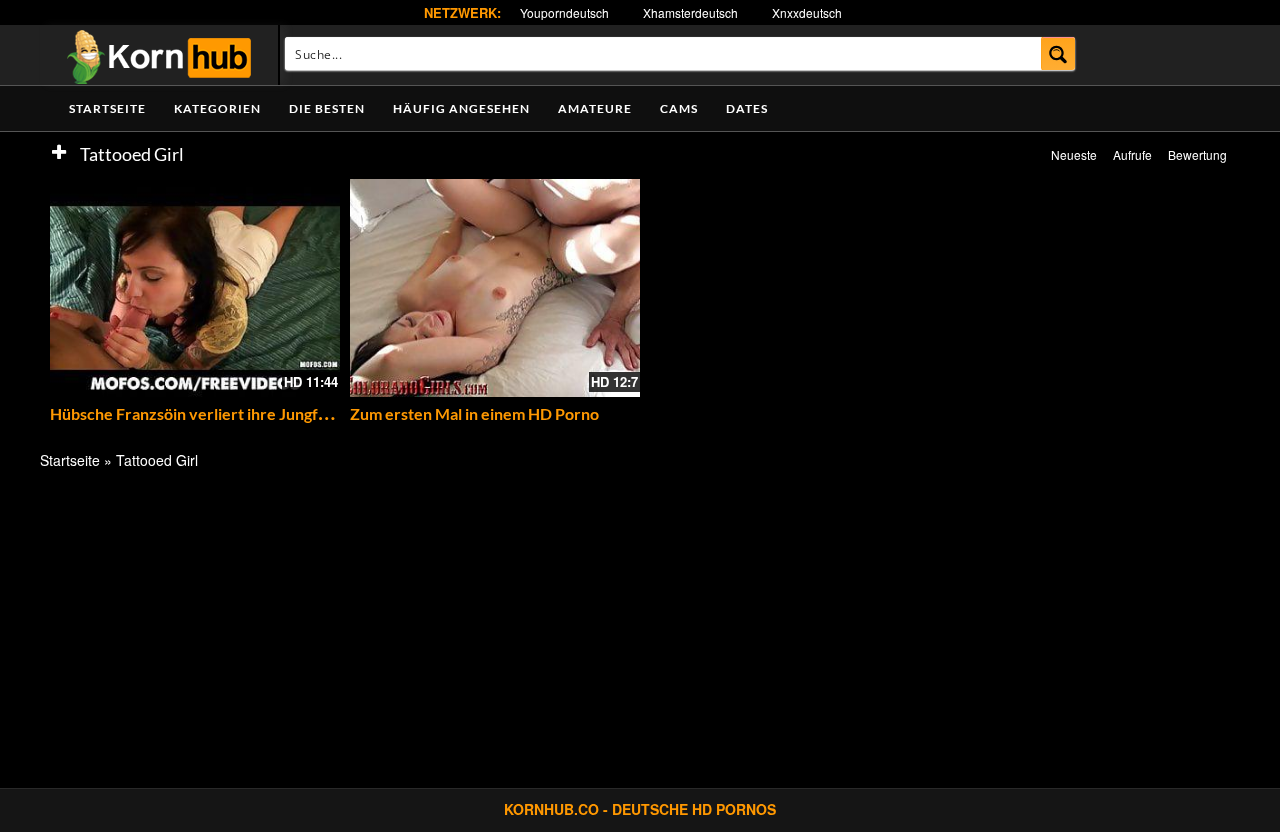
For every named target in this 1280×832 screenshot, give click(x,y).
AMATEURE (595, 108)
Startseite (107, 108)
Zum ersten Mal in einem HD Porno (474, 413)
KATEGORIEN (217, 108)
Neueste (1074, 154)
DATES (747, 108)
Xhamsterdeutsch (690, 12)
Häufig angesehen (461, 108)
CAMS (679, 108)
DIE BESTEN (327, 108)
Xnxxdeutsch (807, 12)
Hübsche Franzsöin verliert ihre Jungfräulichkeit (222, 413)
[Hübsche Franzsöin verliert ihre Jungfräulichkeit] (195, 288)
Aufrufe (1132, 154)
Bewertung (1197, 154)
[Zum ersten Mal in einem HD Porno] (495, 288)
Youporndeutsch (564, 12)
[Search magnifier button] (1058, 53)
